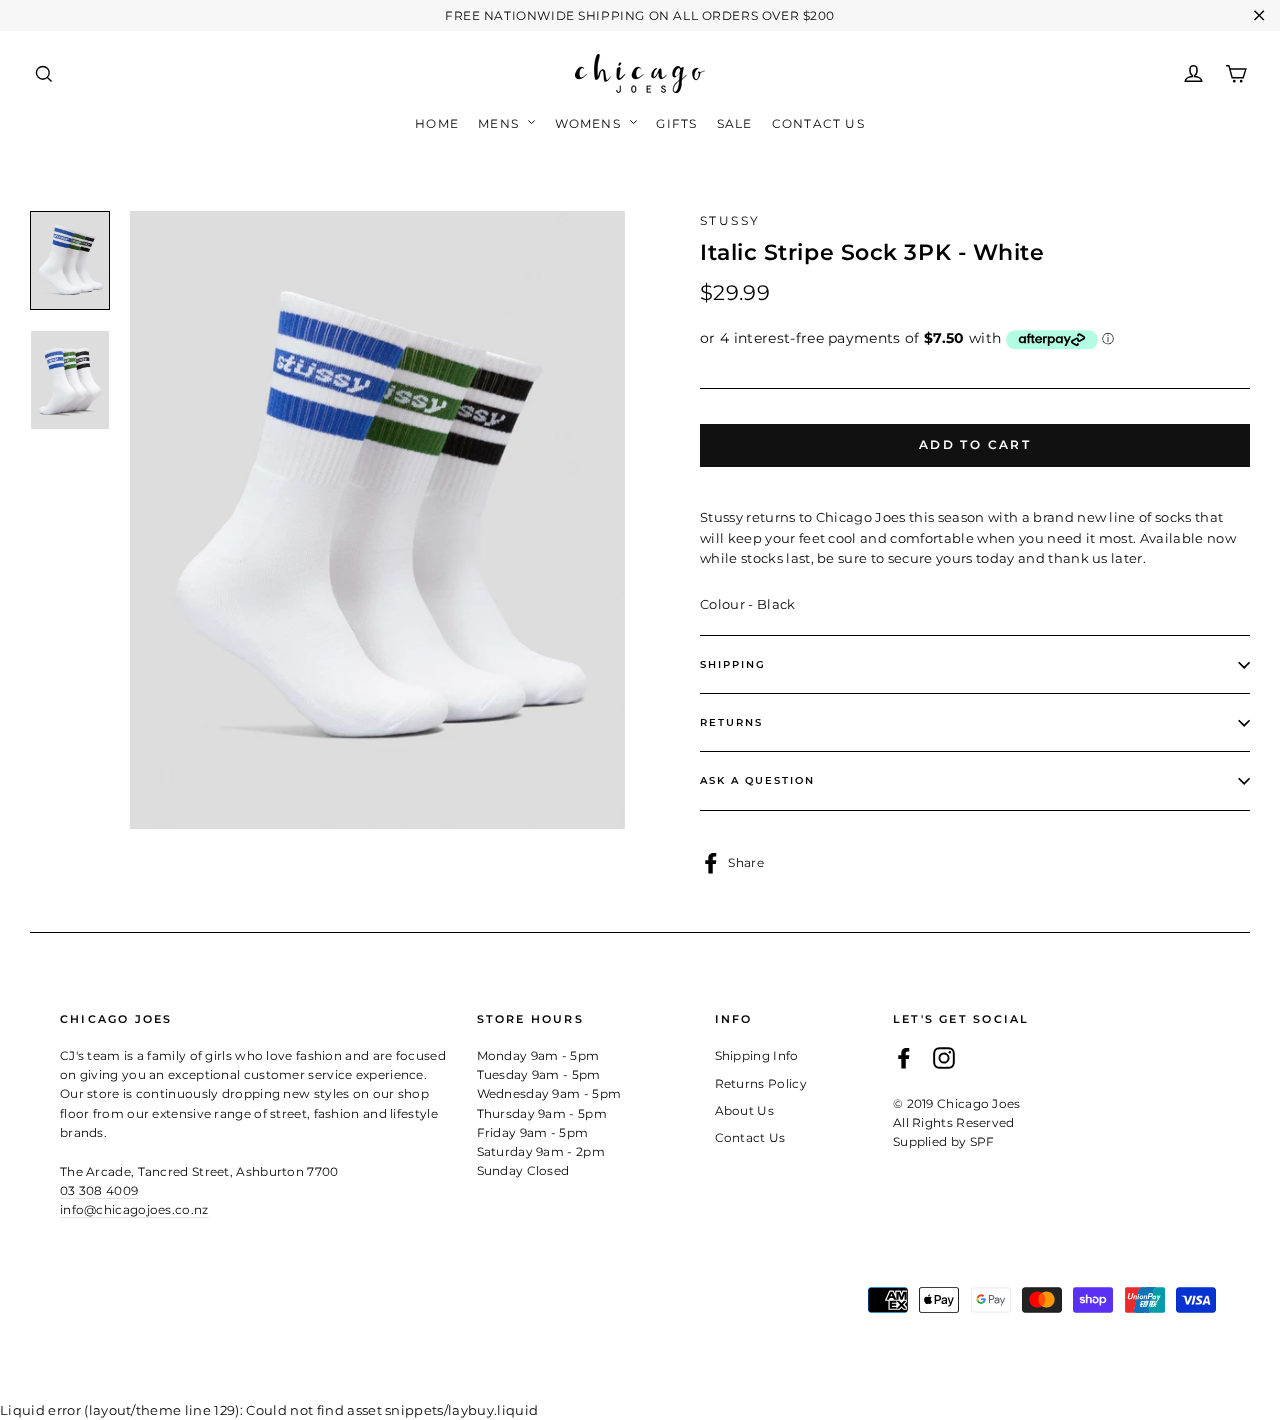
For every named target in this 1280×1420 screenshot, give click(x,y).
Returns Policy (761, 1083)
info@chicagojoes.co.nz (134, 1209)
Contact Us (818, 123)
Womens (590, 123)
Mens (500, 123)
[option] (377, 520)
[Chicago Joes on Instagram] (944, 1057)
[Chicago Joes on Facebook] (904, 1057)
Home (437, 123)
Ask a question (757, 780)
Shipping (733, 664)
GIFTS (676, 123)
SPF (982, 1141)
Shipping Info (757, 1055)
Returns (731, 722)
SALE (735, 123)
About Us (745, 1110)
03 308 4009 (99, 1190)
